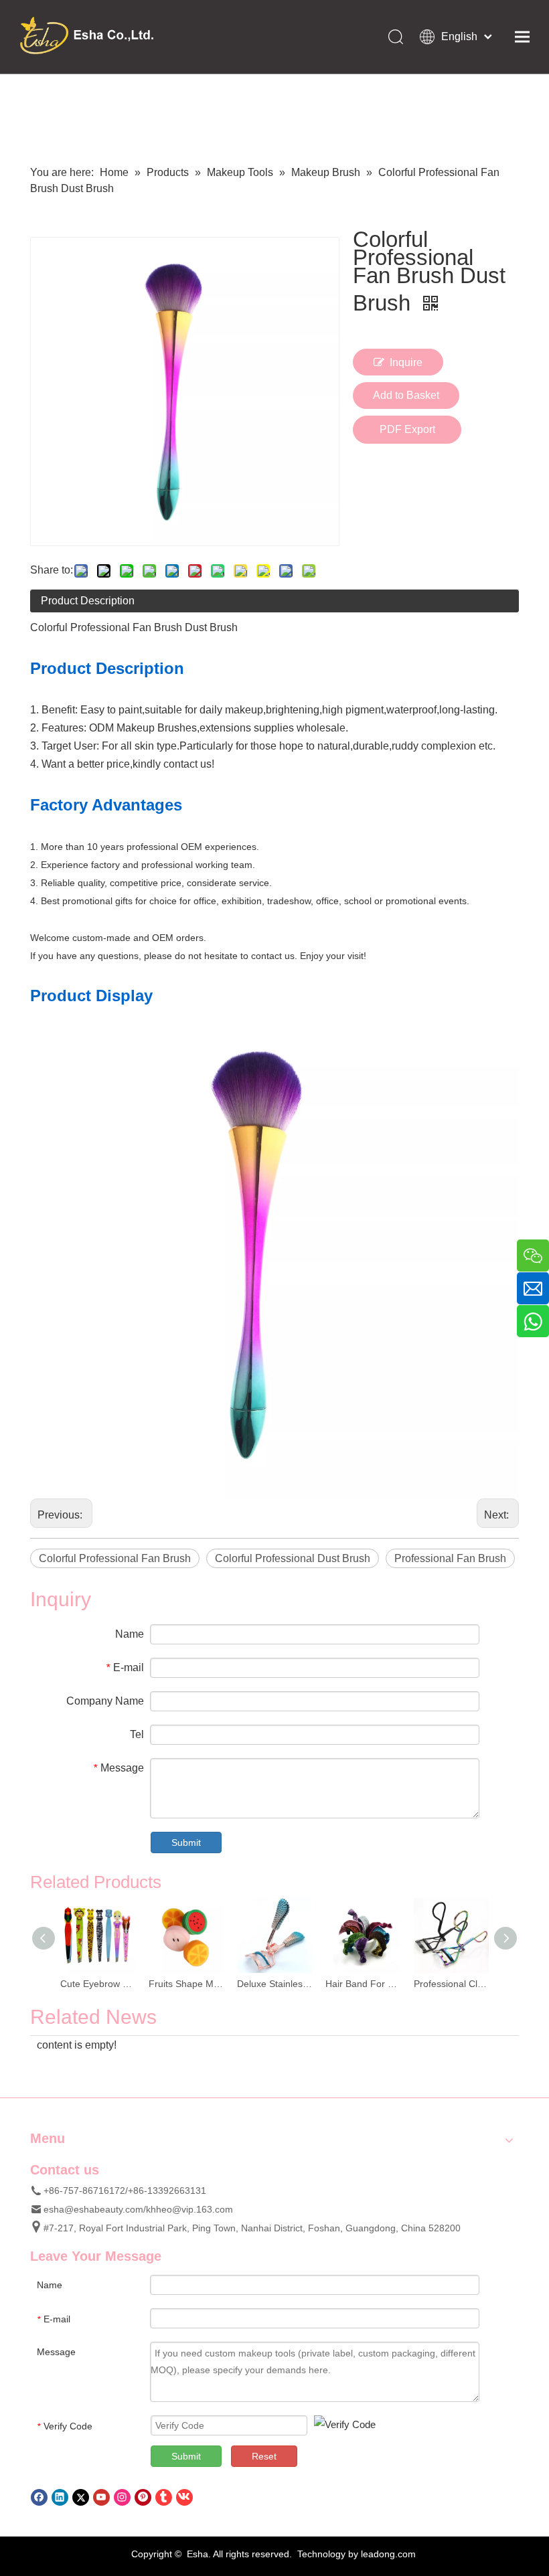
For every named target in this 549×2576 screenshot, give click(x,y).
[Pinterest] (143, 2497)
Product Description (88, 601)
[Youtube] (101, 2497)
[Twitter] (81, 2497)
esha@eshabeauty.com (93, 2209)
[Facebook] (39, 2497)
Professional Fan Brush (450, 1558)
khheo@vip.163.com (189, 2209)
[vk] (184, 2497)
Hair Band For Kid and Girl (363, 1984)
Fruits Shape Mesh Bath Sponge (186, 1984)
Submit (186, 1842)
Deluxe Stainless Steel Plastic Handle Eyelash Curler (274, 1984)
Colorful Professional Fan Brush (115, 1558)
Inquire (406, 362)
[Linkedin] (60, 2497)
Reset (264, 2456)
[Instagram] (122, 2497)
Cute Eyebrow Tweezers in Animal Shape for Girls (98, 1984)
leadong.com (388, 2554)
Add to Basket (406, 395)
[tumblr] (164, 2497)
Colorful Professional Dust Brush (293, 1558)
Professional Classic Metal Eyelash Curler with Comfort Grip (451, 1984)
